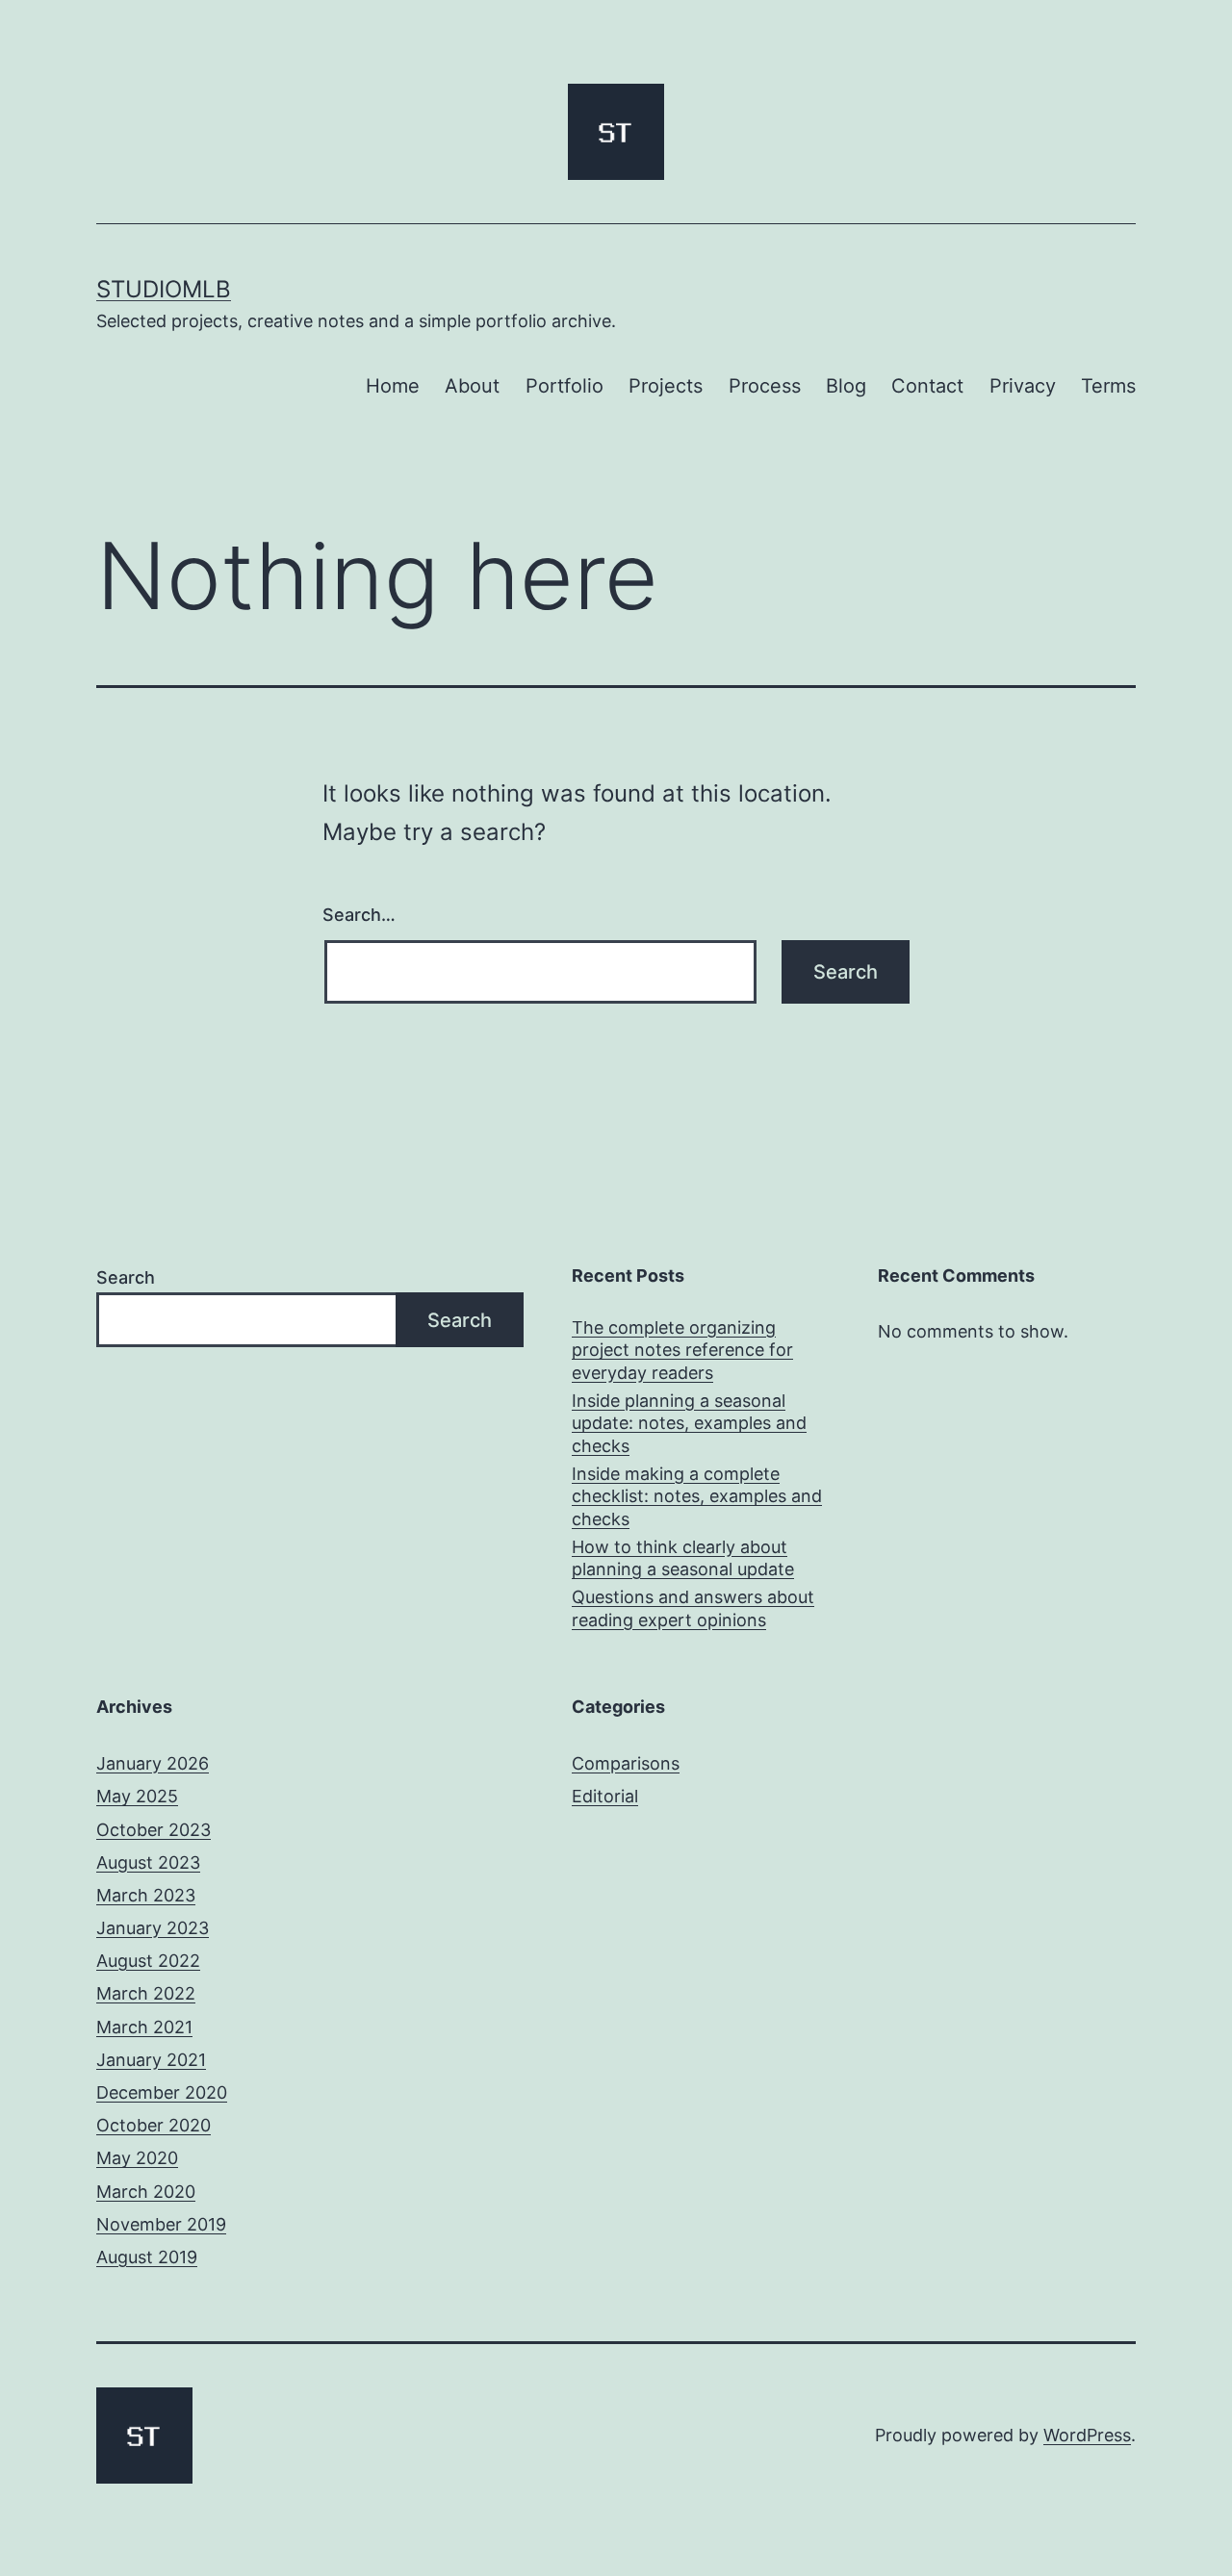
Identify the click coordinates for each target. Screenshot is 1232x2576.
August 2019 (147, 2257)
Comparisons (626, 1763)
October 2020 (154, 2125)
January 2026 (153, 1763)
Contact (927, 386)
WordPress (1087, 2435)
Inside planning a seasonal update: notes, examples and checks (689, 1423)
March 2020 (146, 2192)
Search (126, 1277)
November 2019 (161, 2224)
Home (393, 386)
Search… (359, 915)
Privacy (1023, 386)
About (472, 386)
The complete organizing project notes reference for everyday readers (682, 1350)
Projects (666, 386)
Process (765, 386)
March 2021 (144, 2027)
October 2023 (154, 1830)
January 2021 (151, 2060)
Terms (1108, 386)
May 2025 (137, 1796)
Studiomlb (164, 289)
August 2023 (148, 1862)
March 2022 (146, 1993)
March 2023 (146, 1895)
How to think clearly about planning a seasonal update (683, 1558)
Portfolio (565, 386)
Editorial (605, 1796)
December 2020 (162, 2092)
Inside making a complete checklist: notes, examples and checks (697, 1496)
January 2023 (153, 1928)
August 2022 (148, 1961)
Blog (846, 386)
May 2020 (137, 2158)
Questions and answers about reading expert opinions (693, 1608)
